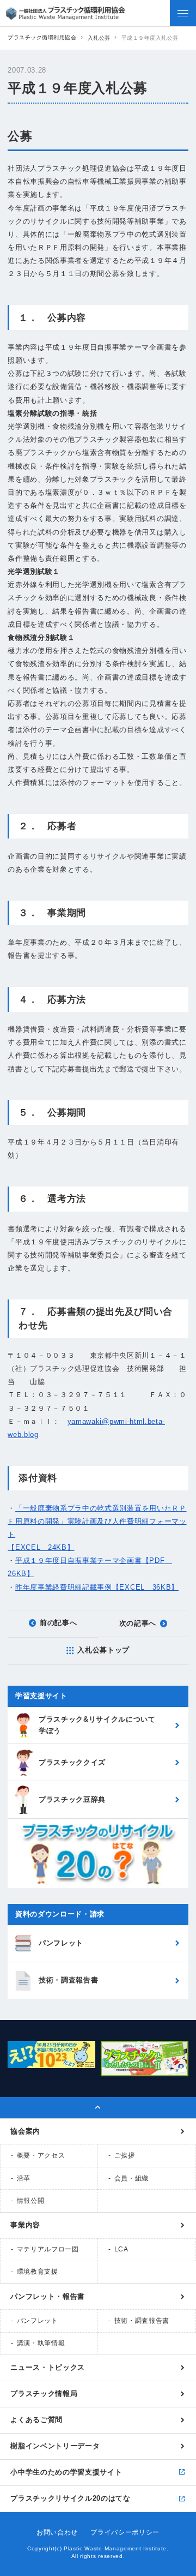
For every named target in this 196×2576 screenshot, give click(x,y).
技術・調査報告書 (142, 2321)
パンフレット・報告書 (48, 2296)
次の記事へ (138, 1623)
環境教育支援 (38, 2272)
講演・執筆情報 (41, 2343)
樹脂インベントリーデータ (55, 2446)
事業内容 (25, 2225)
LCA (121, 2249)
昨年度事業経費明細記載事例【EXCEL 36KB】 (97, 1587)
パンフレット (38, 2321)
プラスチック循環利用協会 (42, 37)
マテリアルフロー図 (48, 2249)
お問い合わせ (57, 2532)
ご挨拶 (125, 2155)
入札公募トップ (103, 1650)
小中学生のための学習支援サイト (66, 2472)
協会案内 (25, 2131)
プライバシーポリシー (125, 2532)
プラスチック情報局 (44, 2394)
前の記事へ (58, 1623)
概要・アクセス (41, 2155)
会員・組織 (131, 2178)
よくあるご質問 (36, 2420)
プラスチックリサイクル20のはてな (70, 2498)
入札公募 (99, 38)
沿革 (24, 2178)
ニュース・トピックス (48, 2367)
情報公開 (31, 2201)
